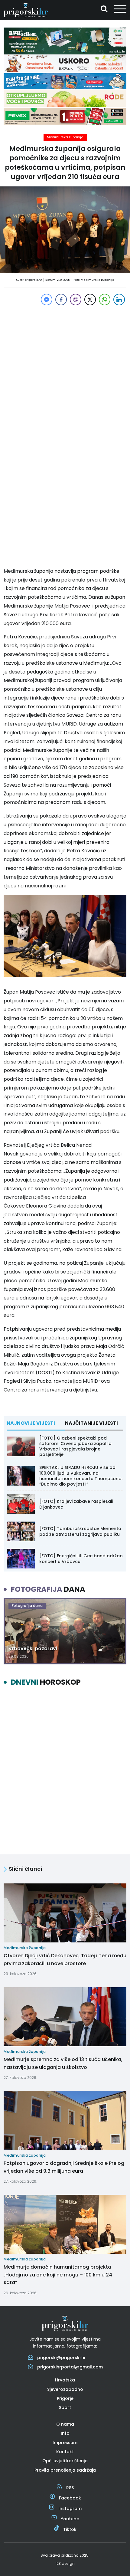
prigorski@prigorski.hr (62, 2358)
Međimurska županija (65, 137)
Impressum (65, 2443)
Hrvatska (65, 2380)
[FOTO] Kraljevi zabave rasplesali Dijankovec (76, 1504)
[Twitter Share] (90, 300)
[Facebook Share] (61, 300)
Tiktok (70, 2529)
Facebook (70, 2498)
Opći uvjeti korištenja (65, 2461)
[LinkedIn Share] (119, 300)
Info (65, 2433)
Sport (65, 2407)
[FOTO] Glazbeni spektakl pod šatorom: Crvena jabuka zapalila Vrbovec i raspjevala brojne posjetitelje (75, 1446)
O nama (65, 2424)
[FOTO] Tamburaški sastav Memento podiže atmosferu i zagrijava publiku (80, 1531)
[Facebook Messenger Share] (47, 300)
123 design (65, 2563)
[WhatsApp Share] (105, 300)
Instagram (70, 2509)
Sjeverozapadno (65, 2389)
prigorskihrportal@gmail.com (70, 2367)
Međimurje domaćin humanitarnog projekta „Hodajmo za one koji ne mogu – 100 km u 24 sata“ (58, 2275)
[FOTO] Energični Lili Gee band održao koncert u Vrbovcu (81, 1558)
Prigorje (65, 2398)
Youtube (70, 2519)
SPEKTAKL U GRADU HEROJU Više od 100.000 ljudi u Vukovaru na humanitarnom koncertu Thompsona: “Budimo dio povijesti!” (81, 1476)
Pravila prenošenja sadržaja (65, 2470)
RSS (70, 2488)
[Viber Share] (76, 300)
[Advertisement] (65, 372)
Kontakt (65, 2452)
